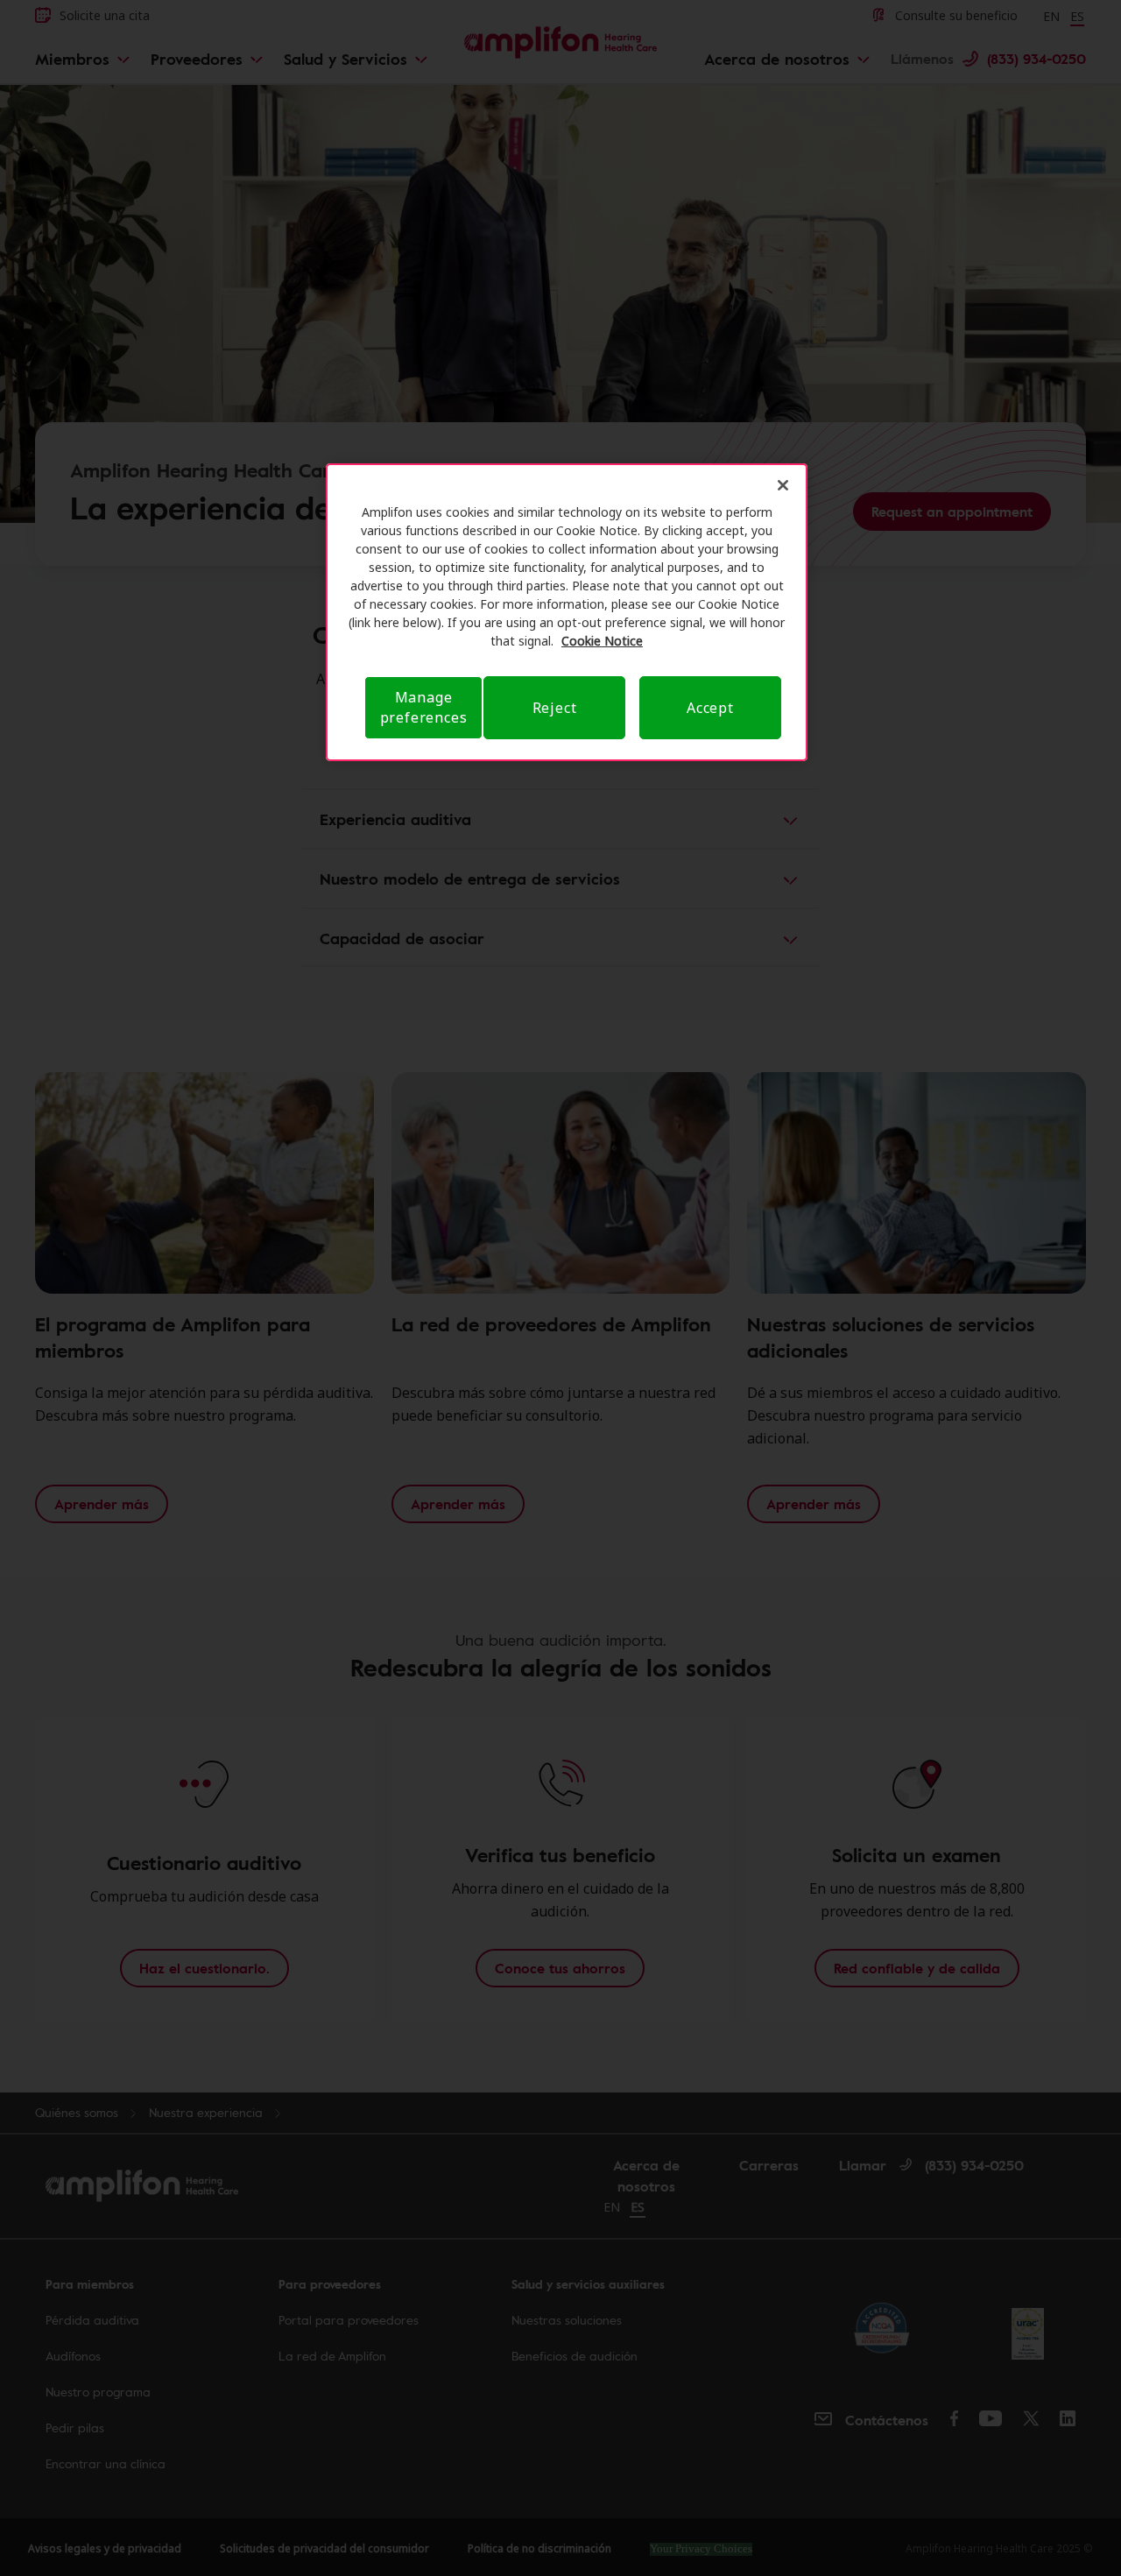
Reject (555, 708)
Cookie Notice (602, 641)
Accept (710, 708)
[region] (567, 612)
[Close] (783, 485)
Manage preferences (424, 707)
